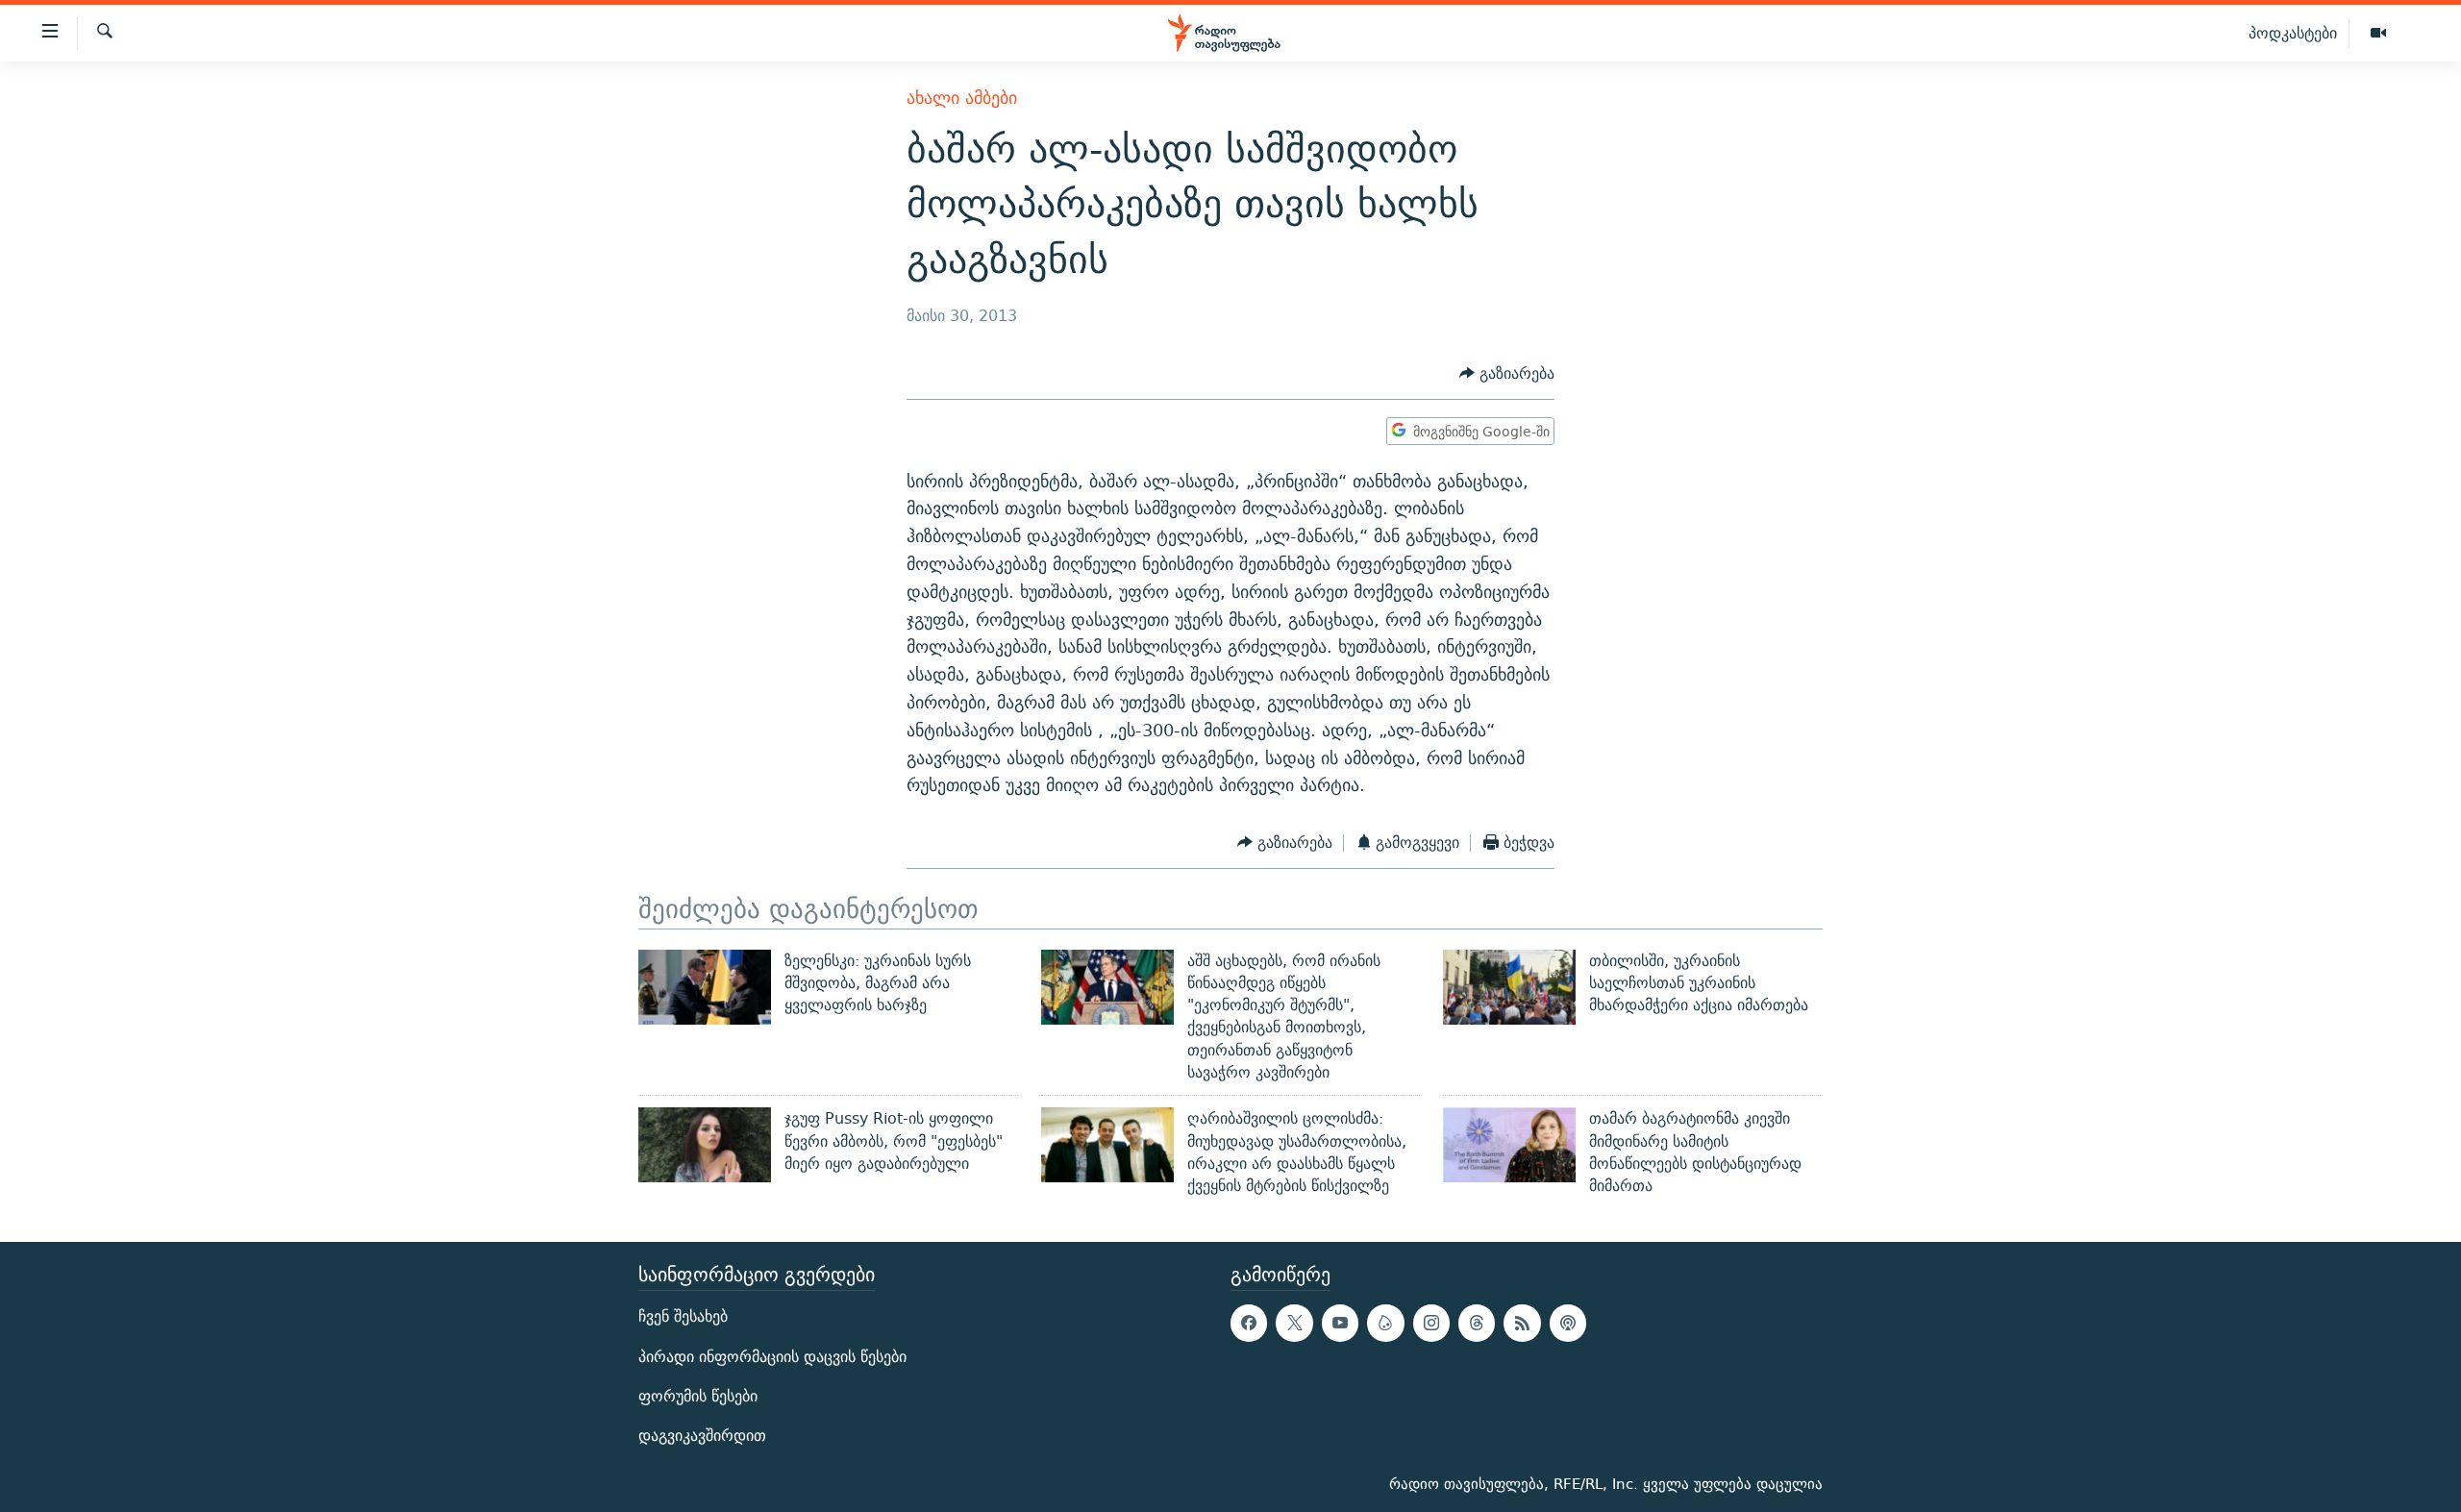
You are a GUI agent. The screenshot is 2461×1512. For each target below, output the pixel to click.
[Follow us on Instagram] (1431, 1323)
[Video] (2378, 34)
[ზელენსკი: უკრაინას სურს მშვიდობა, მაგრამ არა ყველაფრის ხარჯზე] (705, 987)
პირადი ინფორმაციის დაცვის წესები (772, 1356)
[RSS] (1522, 1323)
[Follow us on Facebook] (1249, 1323)
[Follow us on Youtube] (1340, 1323)
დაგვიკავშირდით (702, 1436)
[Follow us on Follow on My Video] (1385, 1323)
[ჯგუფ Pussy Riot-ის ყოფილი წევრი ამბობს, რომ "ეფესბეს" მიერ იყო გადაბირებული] (705, 1145)
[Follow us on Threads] (1477, 1323)
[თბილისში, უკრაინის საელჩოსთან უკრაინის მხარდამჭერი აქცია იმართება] (1509, 987)
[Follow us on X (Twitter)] (1294, 1323)
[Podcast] (1568, 1323)
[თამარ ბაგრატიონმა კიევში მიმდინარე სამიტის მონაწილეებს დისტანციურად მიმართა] (1509, 1145)
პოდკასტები (2293, 33)
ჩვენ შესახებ (683, 1316)
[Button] (1507, 373)
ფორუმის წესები (698, 1395)
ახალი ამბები (962, 98)
